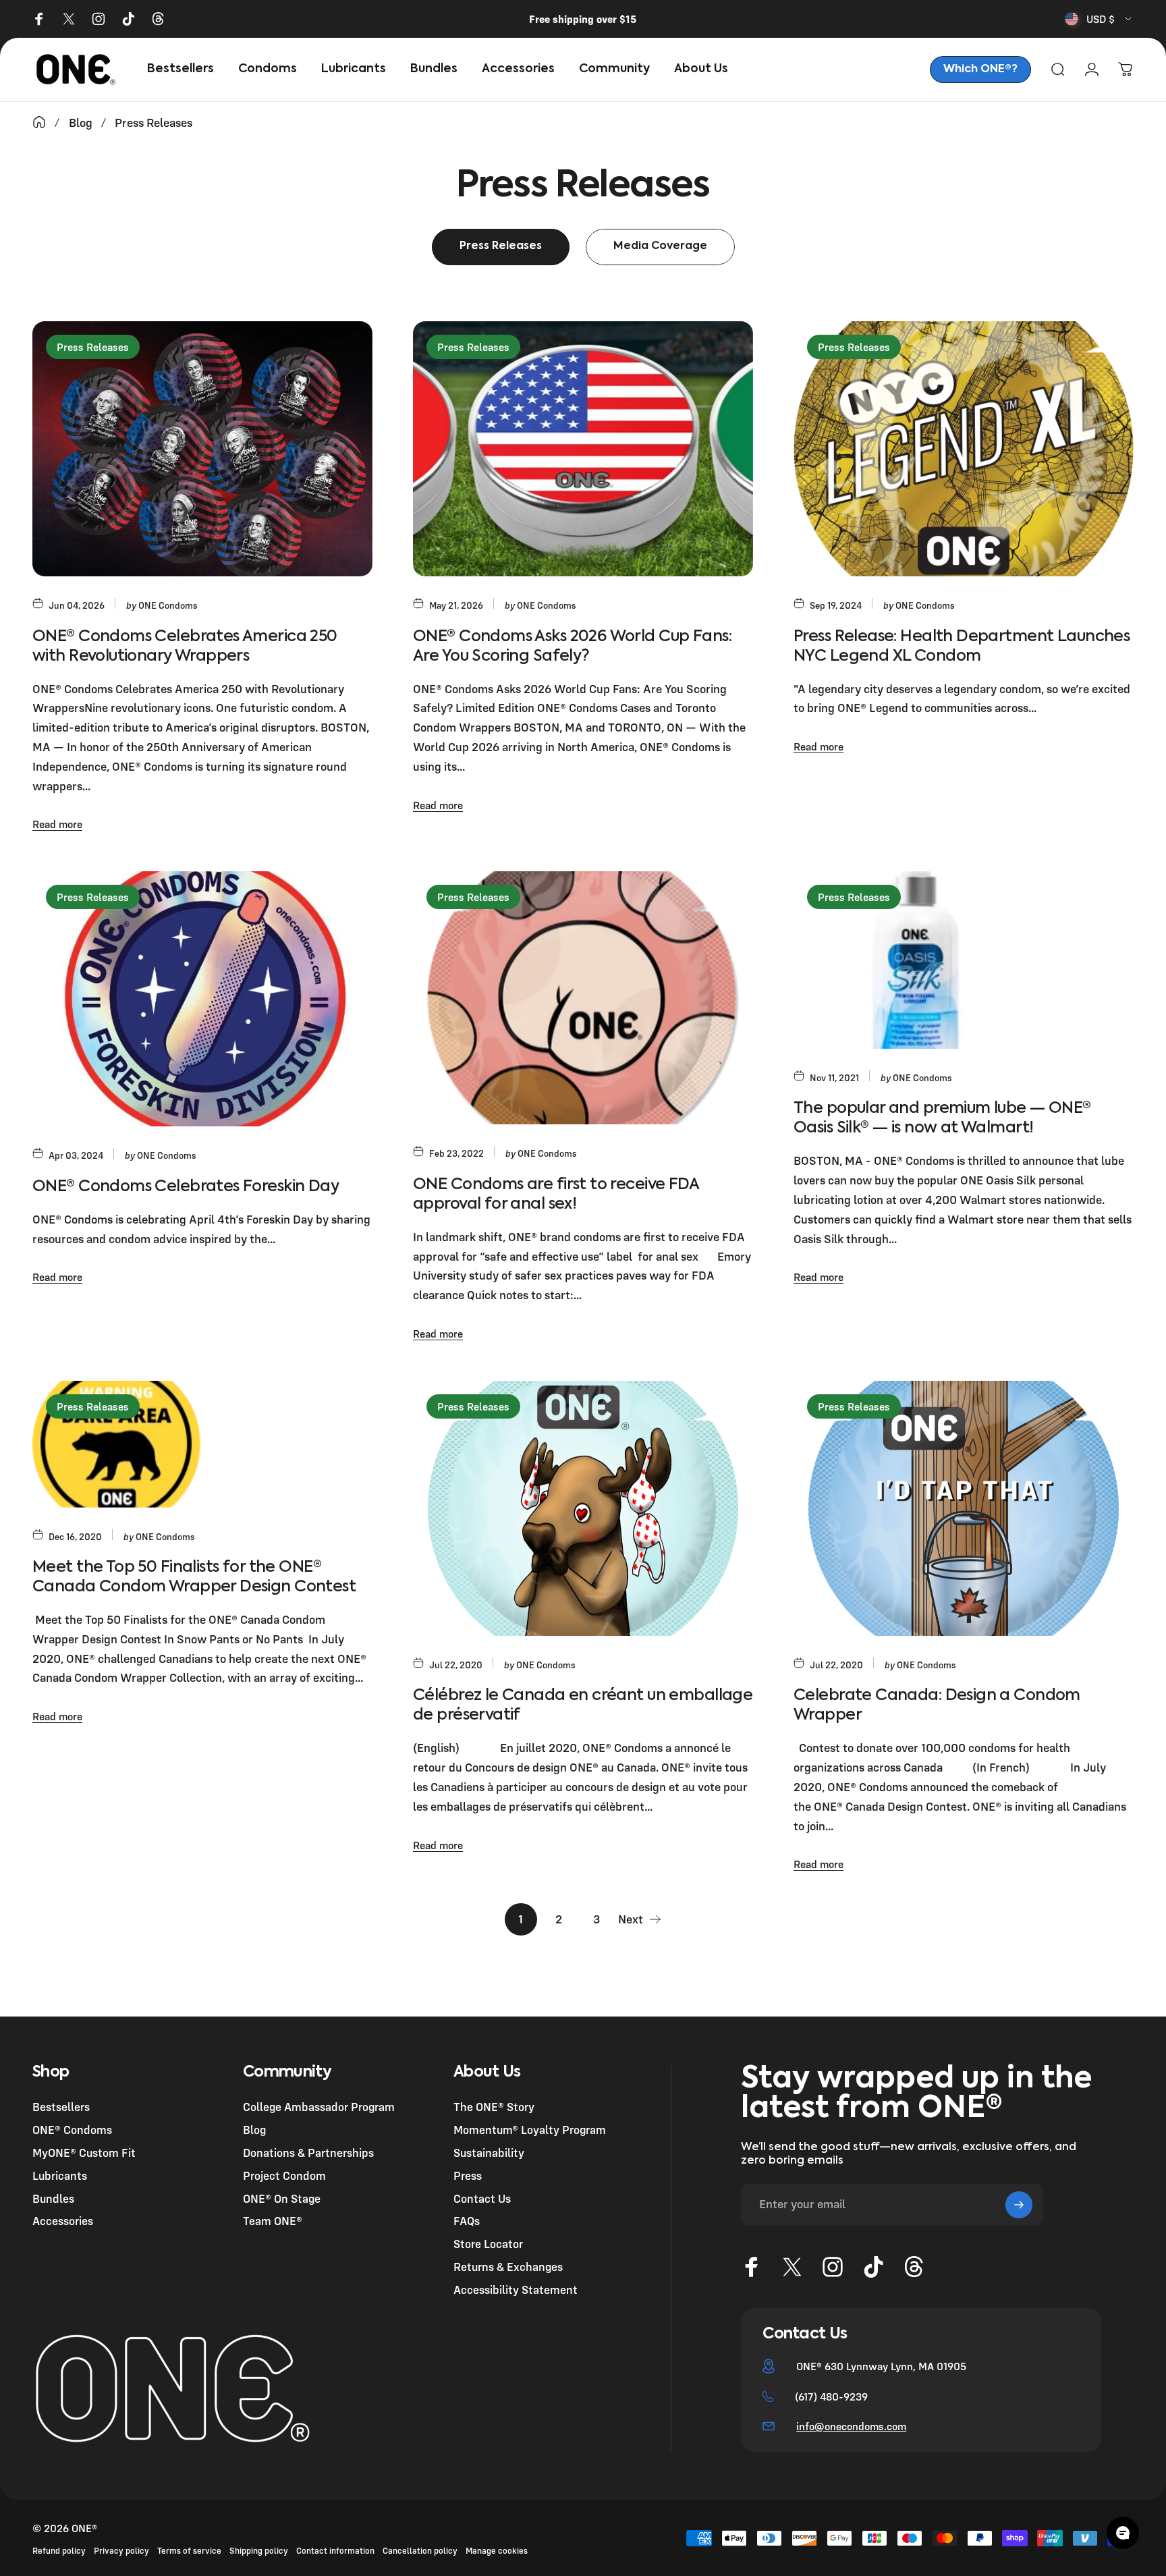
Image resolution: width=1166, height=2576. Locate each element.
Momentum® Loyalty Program (530, 2130)
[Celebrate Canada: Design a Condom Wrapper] (964, 1508)
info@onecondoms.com (851, 2426)
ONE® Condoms (72, 2130)
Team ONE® (273, 2221)
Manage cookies (497, 2551)
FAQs (467, 2221)
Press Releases (93, 347)
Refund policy (59, 2551)
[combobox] (1099, 19)
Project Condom (284, 2175)
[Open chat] (1123, 2533)
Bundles (53, 2198)
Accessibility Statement (516, 2290)
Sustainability (489, 2153)
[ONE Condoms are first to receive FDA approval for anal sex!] (583, 998)
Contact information (335, 2551)
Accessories (63, 2221)
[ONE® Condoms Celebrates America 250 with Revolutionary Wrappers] (202, 449)
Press (468, 2175)
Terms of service (189, 2551)
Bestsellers (61, 2107)
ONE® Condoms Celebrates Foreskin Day (186, 1187)
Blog (254, 2130)
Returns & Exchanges (508, 2267)
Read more (57, 824)
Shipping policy (259, 2551)
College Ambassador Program (319, 2107)
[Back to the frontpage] (39, 122)
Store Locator (488, 2244)
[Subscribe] (1019, 2205)
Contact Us (482, 2198)
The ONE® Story (494, 2107)
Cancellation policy (420, 2551)
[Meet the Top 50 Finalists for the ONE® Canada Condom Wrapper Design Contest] (202, 1444)
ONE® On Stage (282, 2198)
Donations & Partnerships (308, 2153)
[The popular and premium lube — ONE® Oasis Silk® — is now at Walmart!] (964, 960)
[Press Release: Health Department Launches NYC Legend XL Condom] (964, 449)
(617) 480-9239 (831, 2396)
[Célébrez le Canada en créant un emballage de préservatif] (583, 1508)
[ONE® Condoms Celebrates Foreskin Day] (202, 999)
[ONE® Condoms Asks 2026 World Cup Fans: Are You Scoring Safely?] (583, 449)
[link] (980, 70)
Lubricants (60, 2175)
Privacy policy (121, 2551)
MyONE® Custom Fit (84, 2153)
